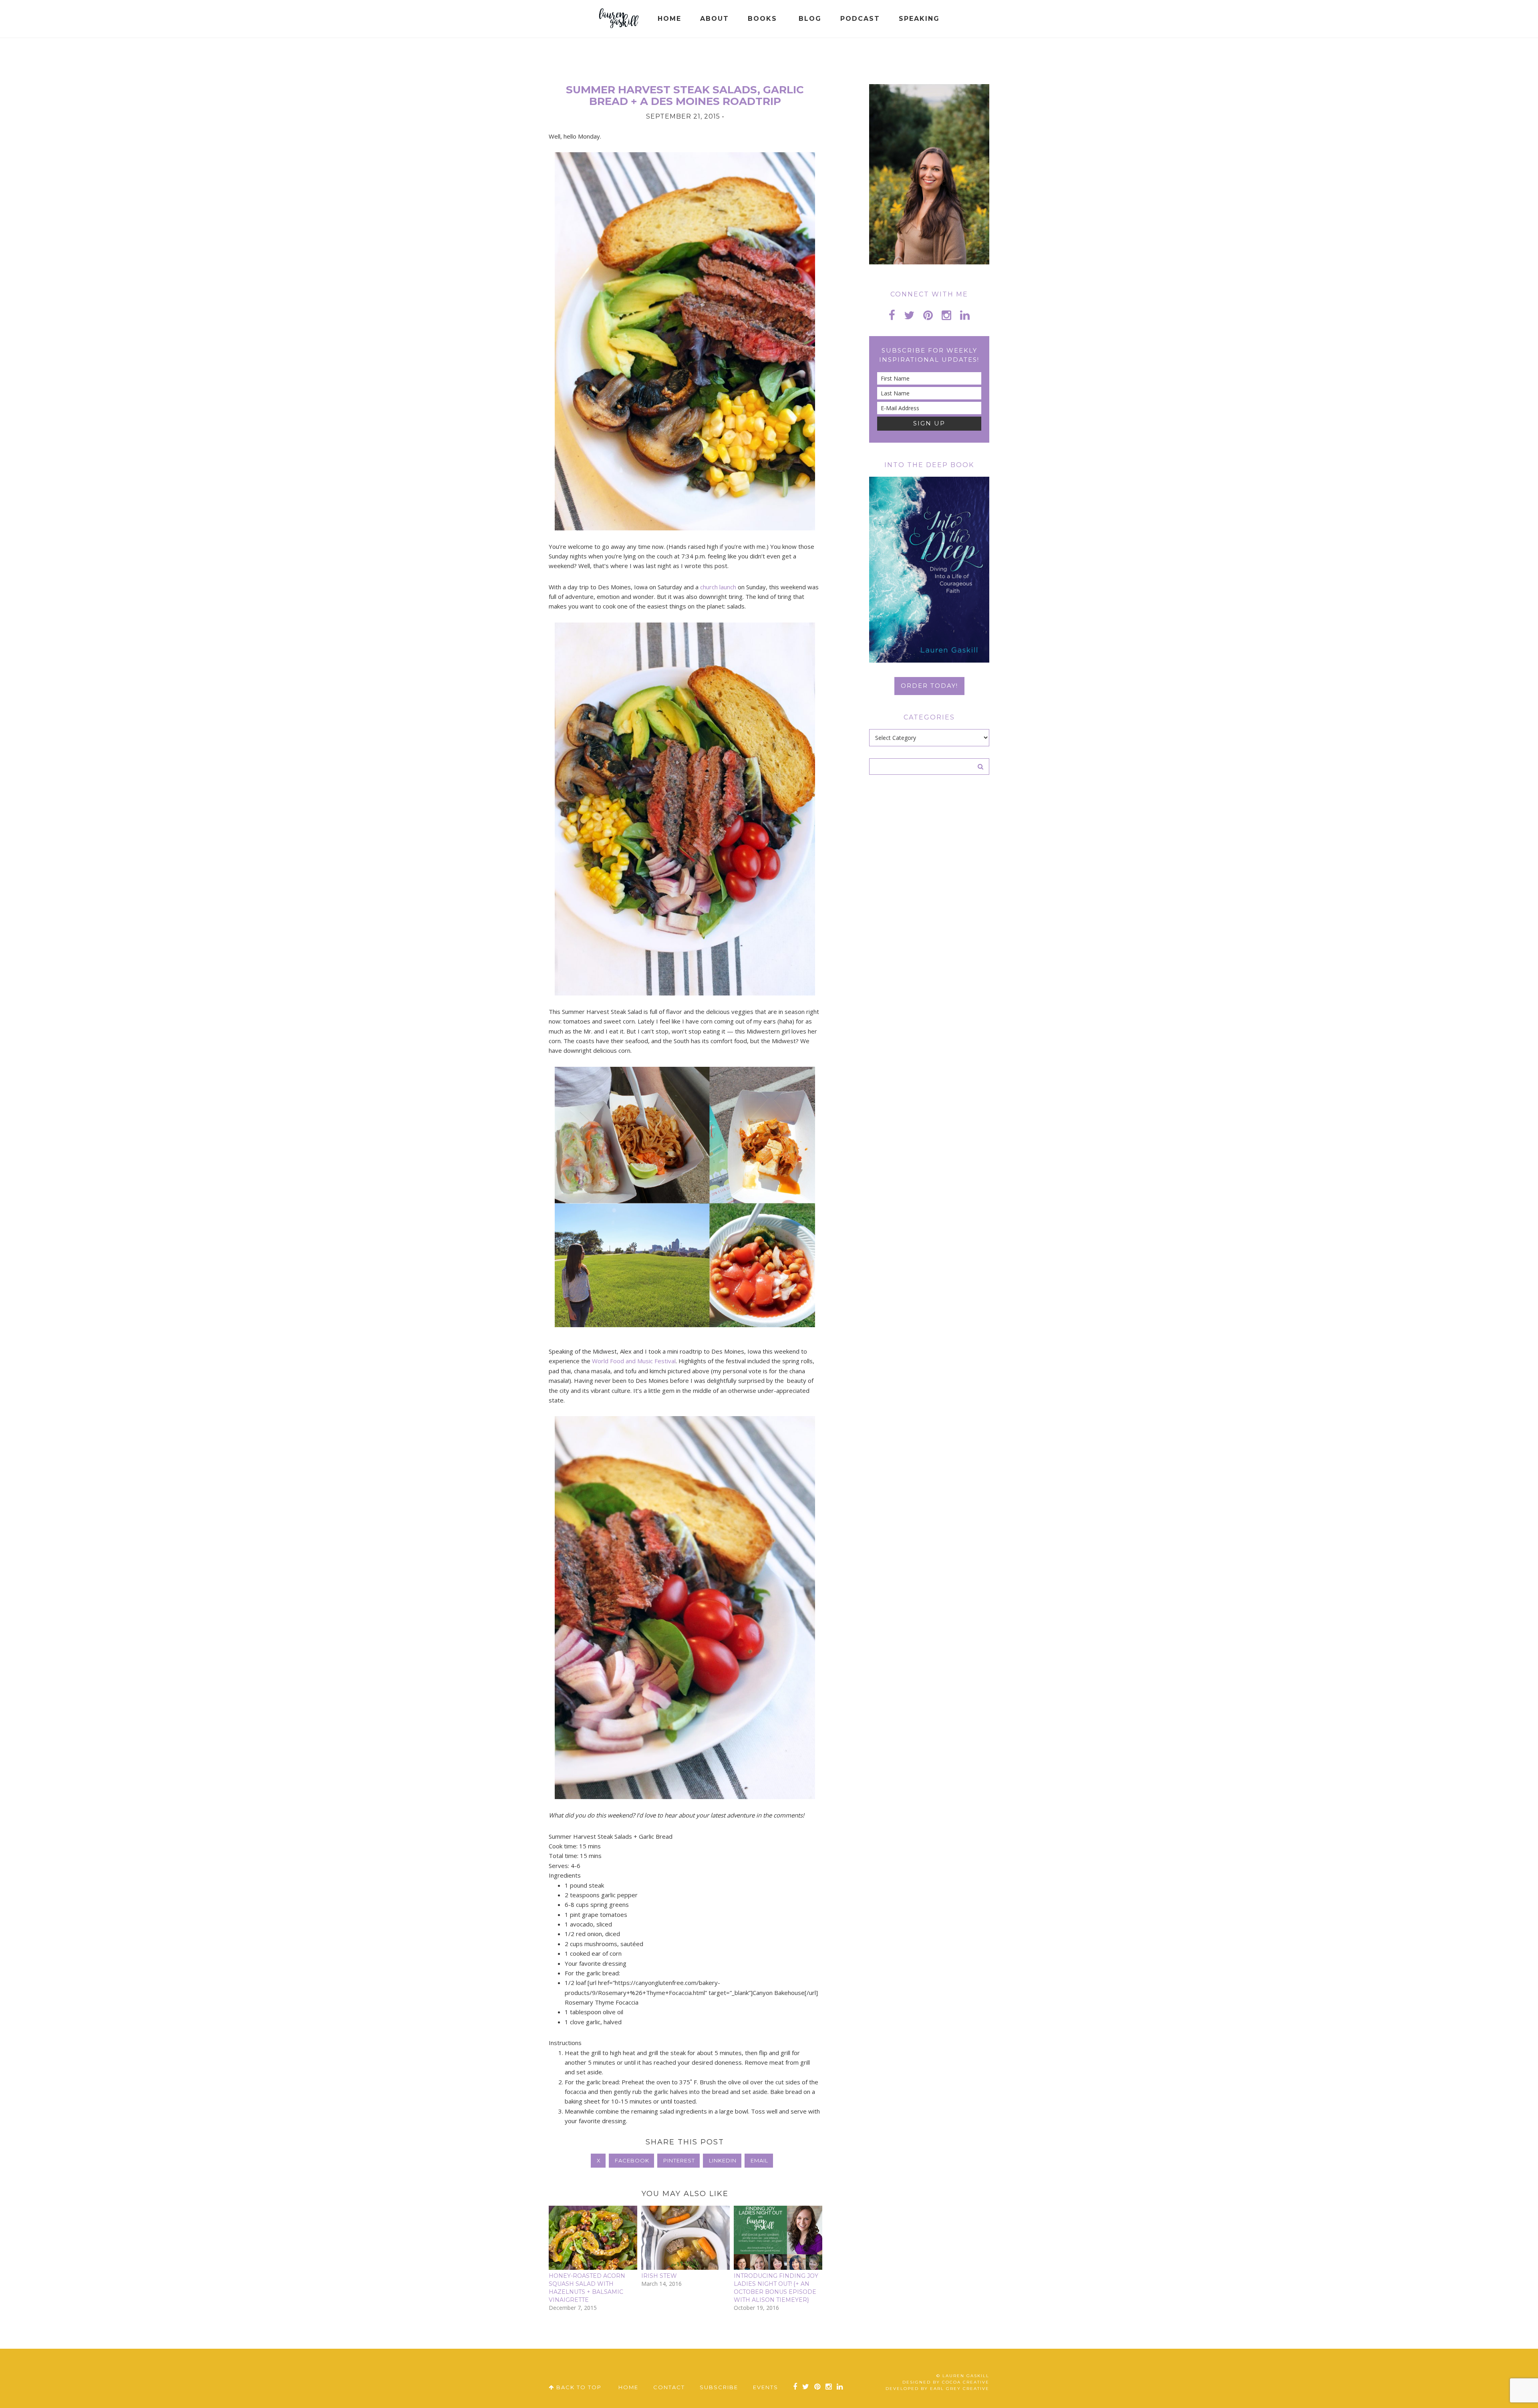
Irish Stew (659, 2276)
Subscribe (719, 2387)
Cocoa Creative (966, 2382)
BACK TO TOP (578, 2387)
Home (628, 2387)
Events (766, 2387)
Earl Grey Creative (960, 2389)
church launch (718, 587)
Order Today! (929, 686)
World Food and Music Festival (634, 1361)
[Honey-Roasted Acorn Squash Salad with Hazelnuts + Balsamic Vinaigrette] (593, 2238)
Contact (669, 2387)
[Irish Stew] (685, 2238)
